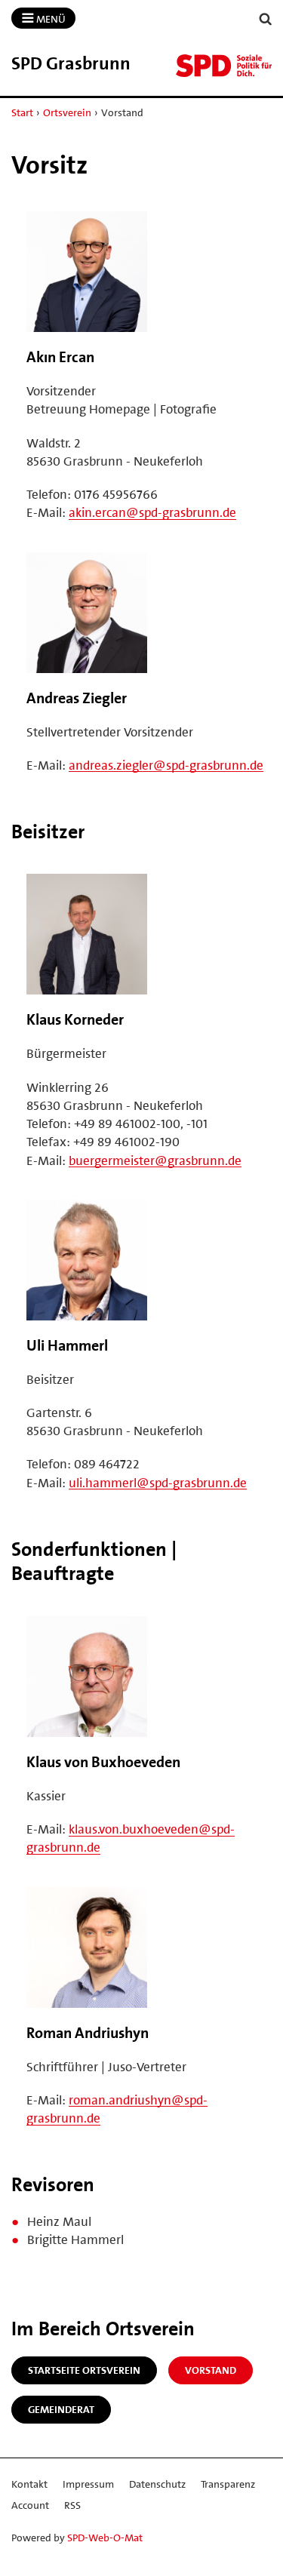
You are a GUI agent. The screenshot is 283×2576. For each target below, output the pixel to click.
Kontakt (29, 2484)
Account (30, 2505)
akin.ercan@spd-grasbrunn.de (152, 512)
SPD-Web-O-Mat (105, 2538)
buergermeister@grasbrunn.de (155, 1160)
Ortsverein (67, 112)
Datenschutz (157, 2484)
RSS (72, 2505)
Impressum (88, 2484)
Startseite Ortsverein (84, 2370)
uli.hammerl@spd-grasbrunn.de (158, 1483)
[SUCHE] (266, 19)
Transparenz (228, 2484)
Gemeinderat (61, 2409)
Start (22, 112)
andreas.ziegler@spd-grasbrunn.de (166, 765)
